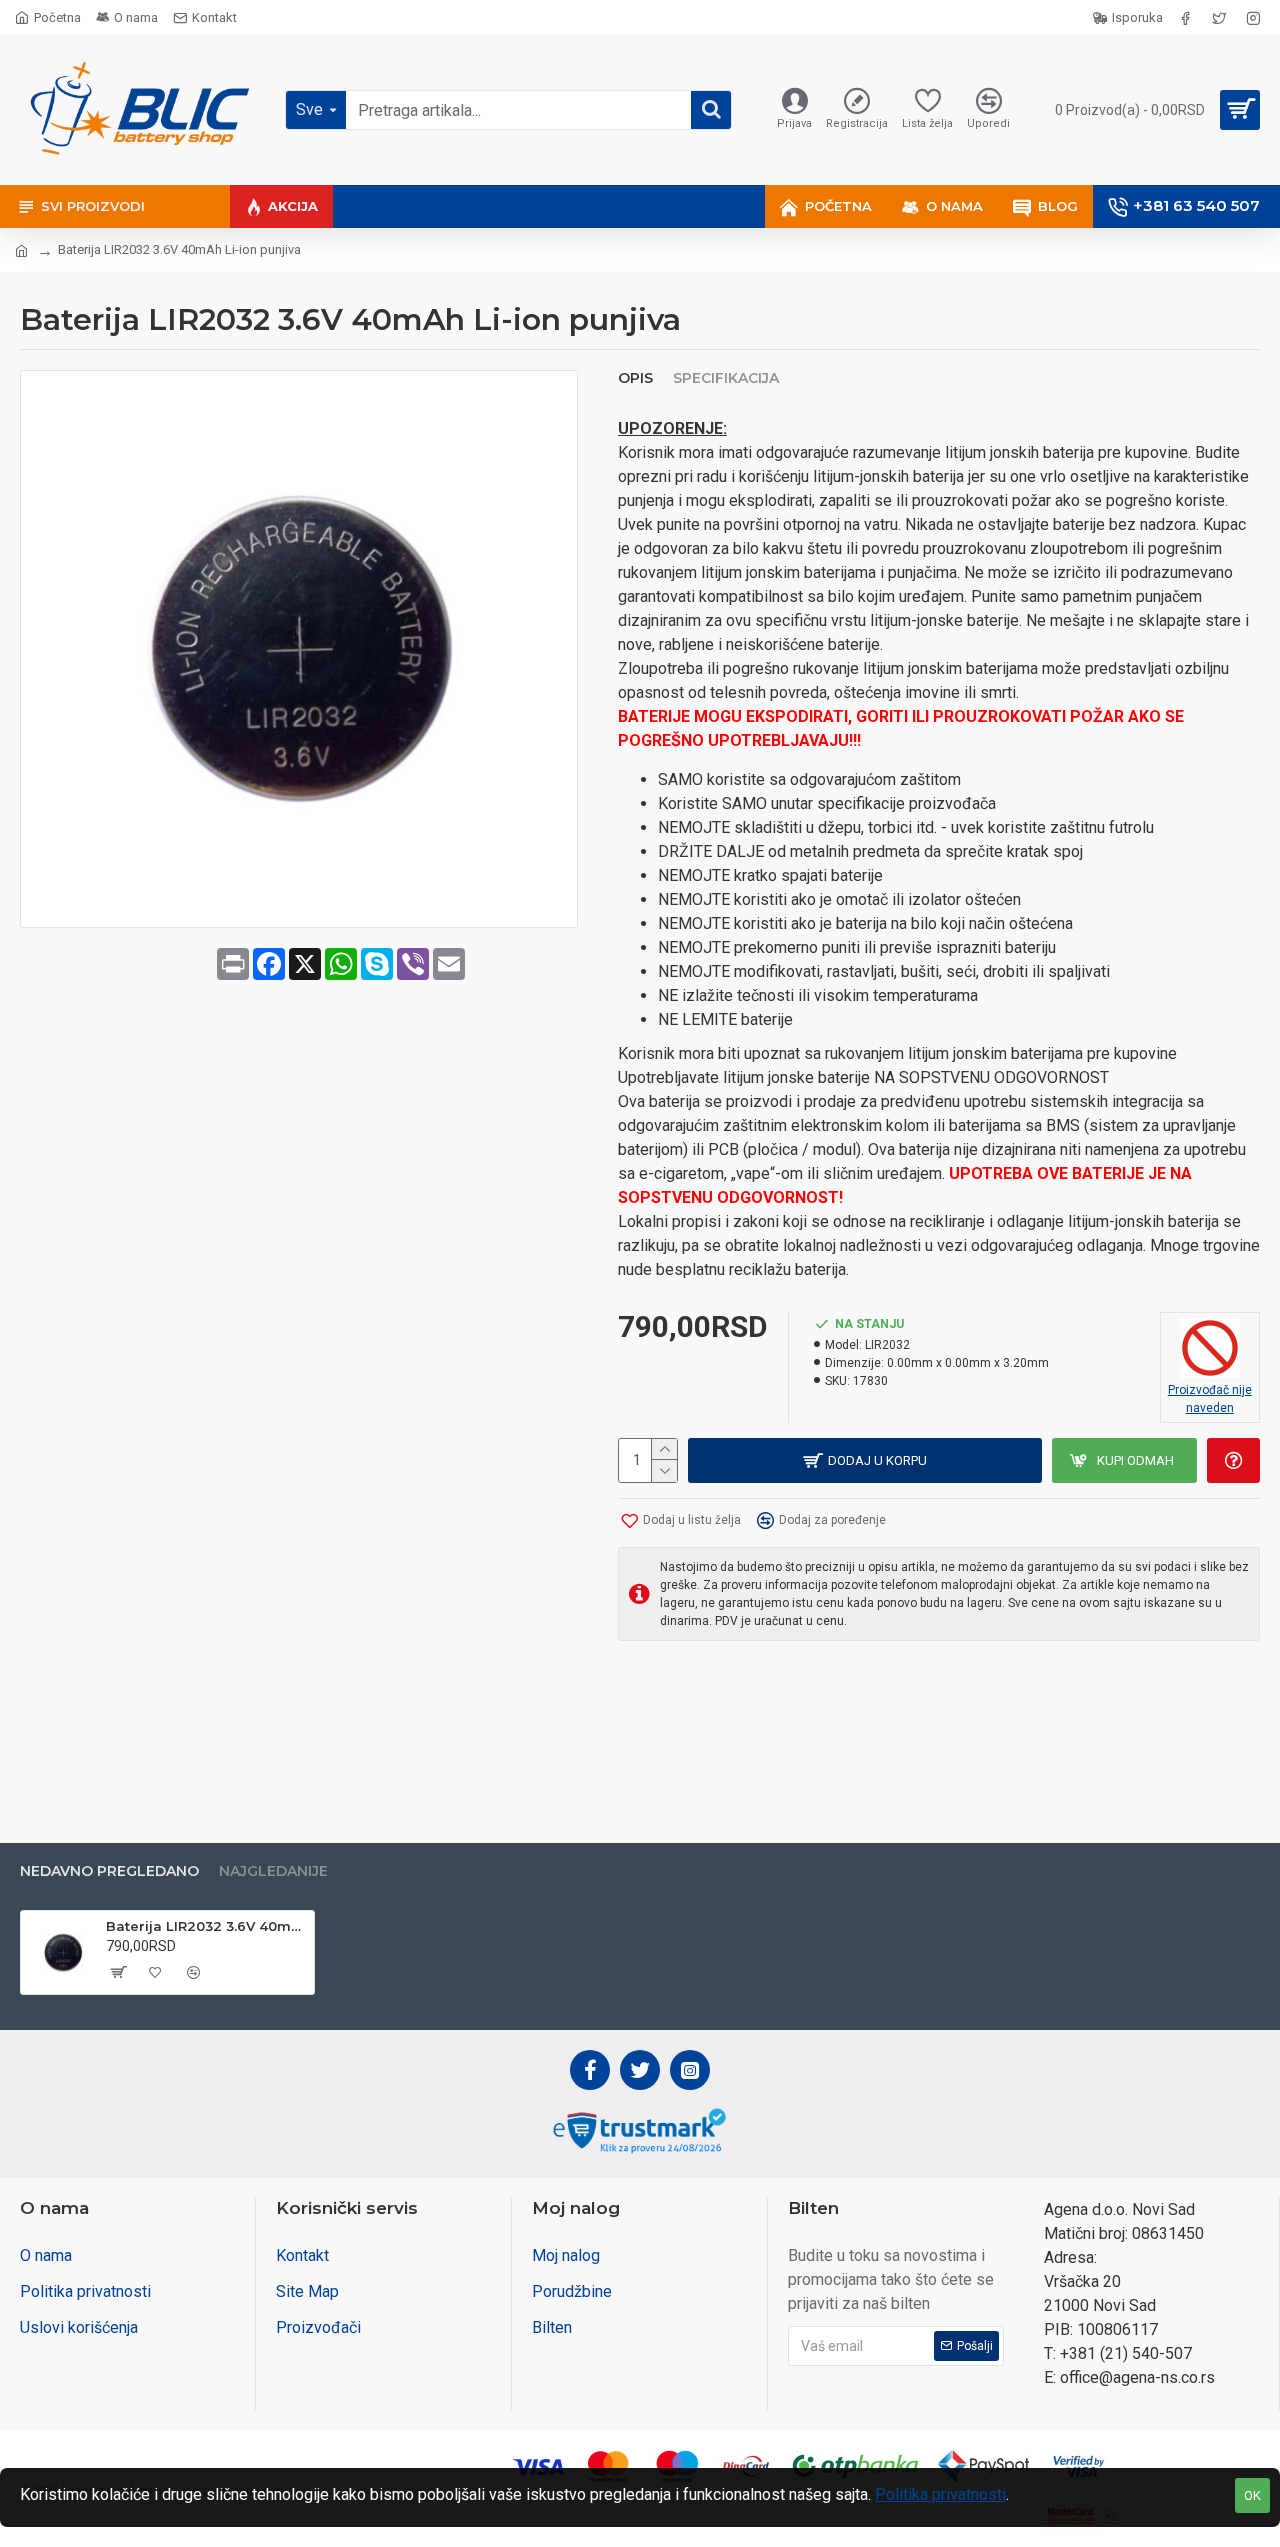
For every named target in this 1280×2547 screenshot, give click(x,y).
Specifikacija (726, 378)
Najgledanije (273, 1871)
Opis (635, 378)
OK (1252, 2495)
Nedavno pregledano (109, 1871)
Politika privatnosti (940, 2494)
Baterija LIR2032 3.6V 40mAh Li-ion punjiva (206, 1926)
